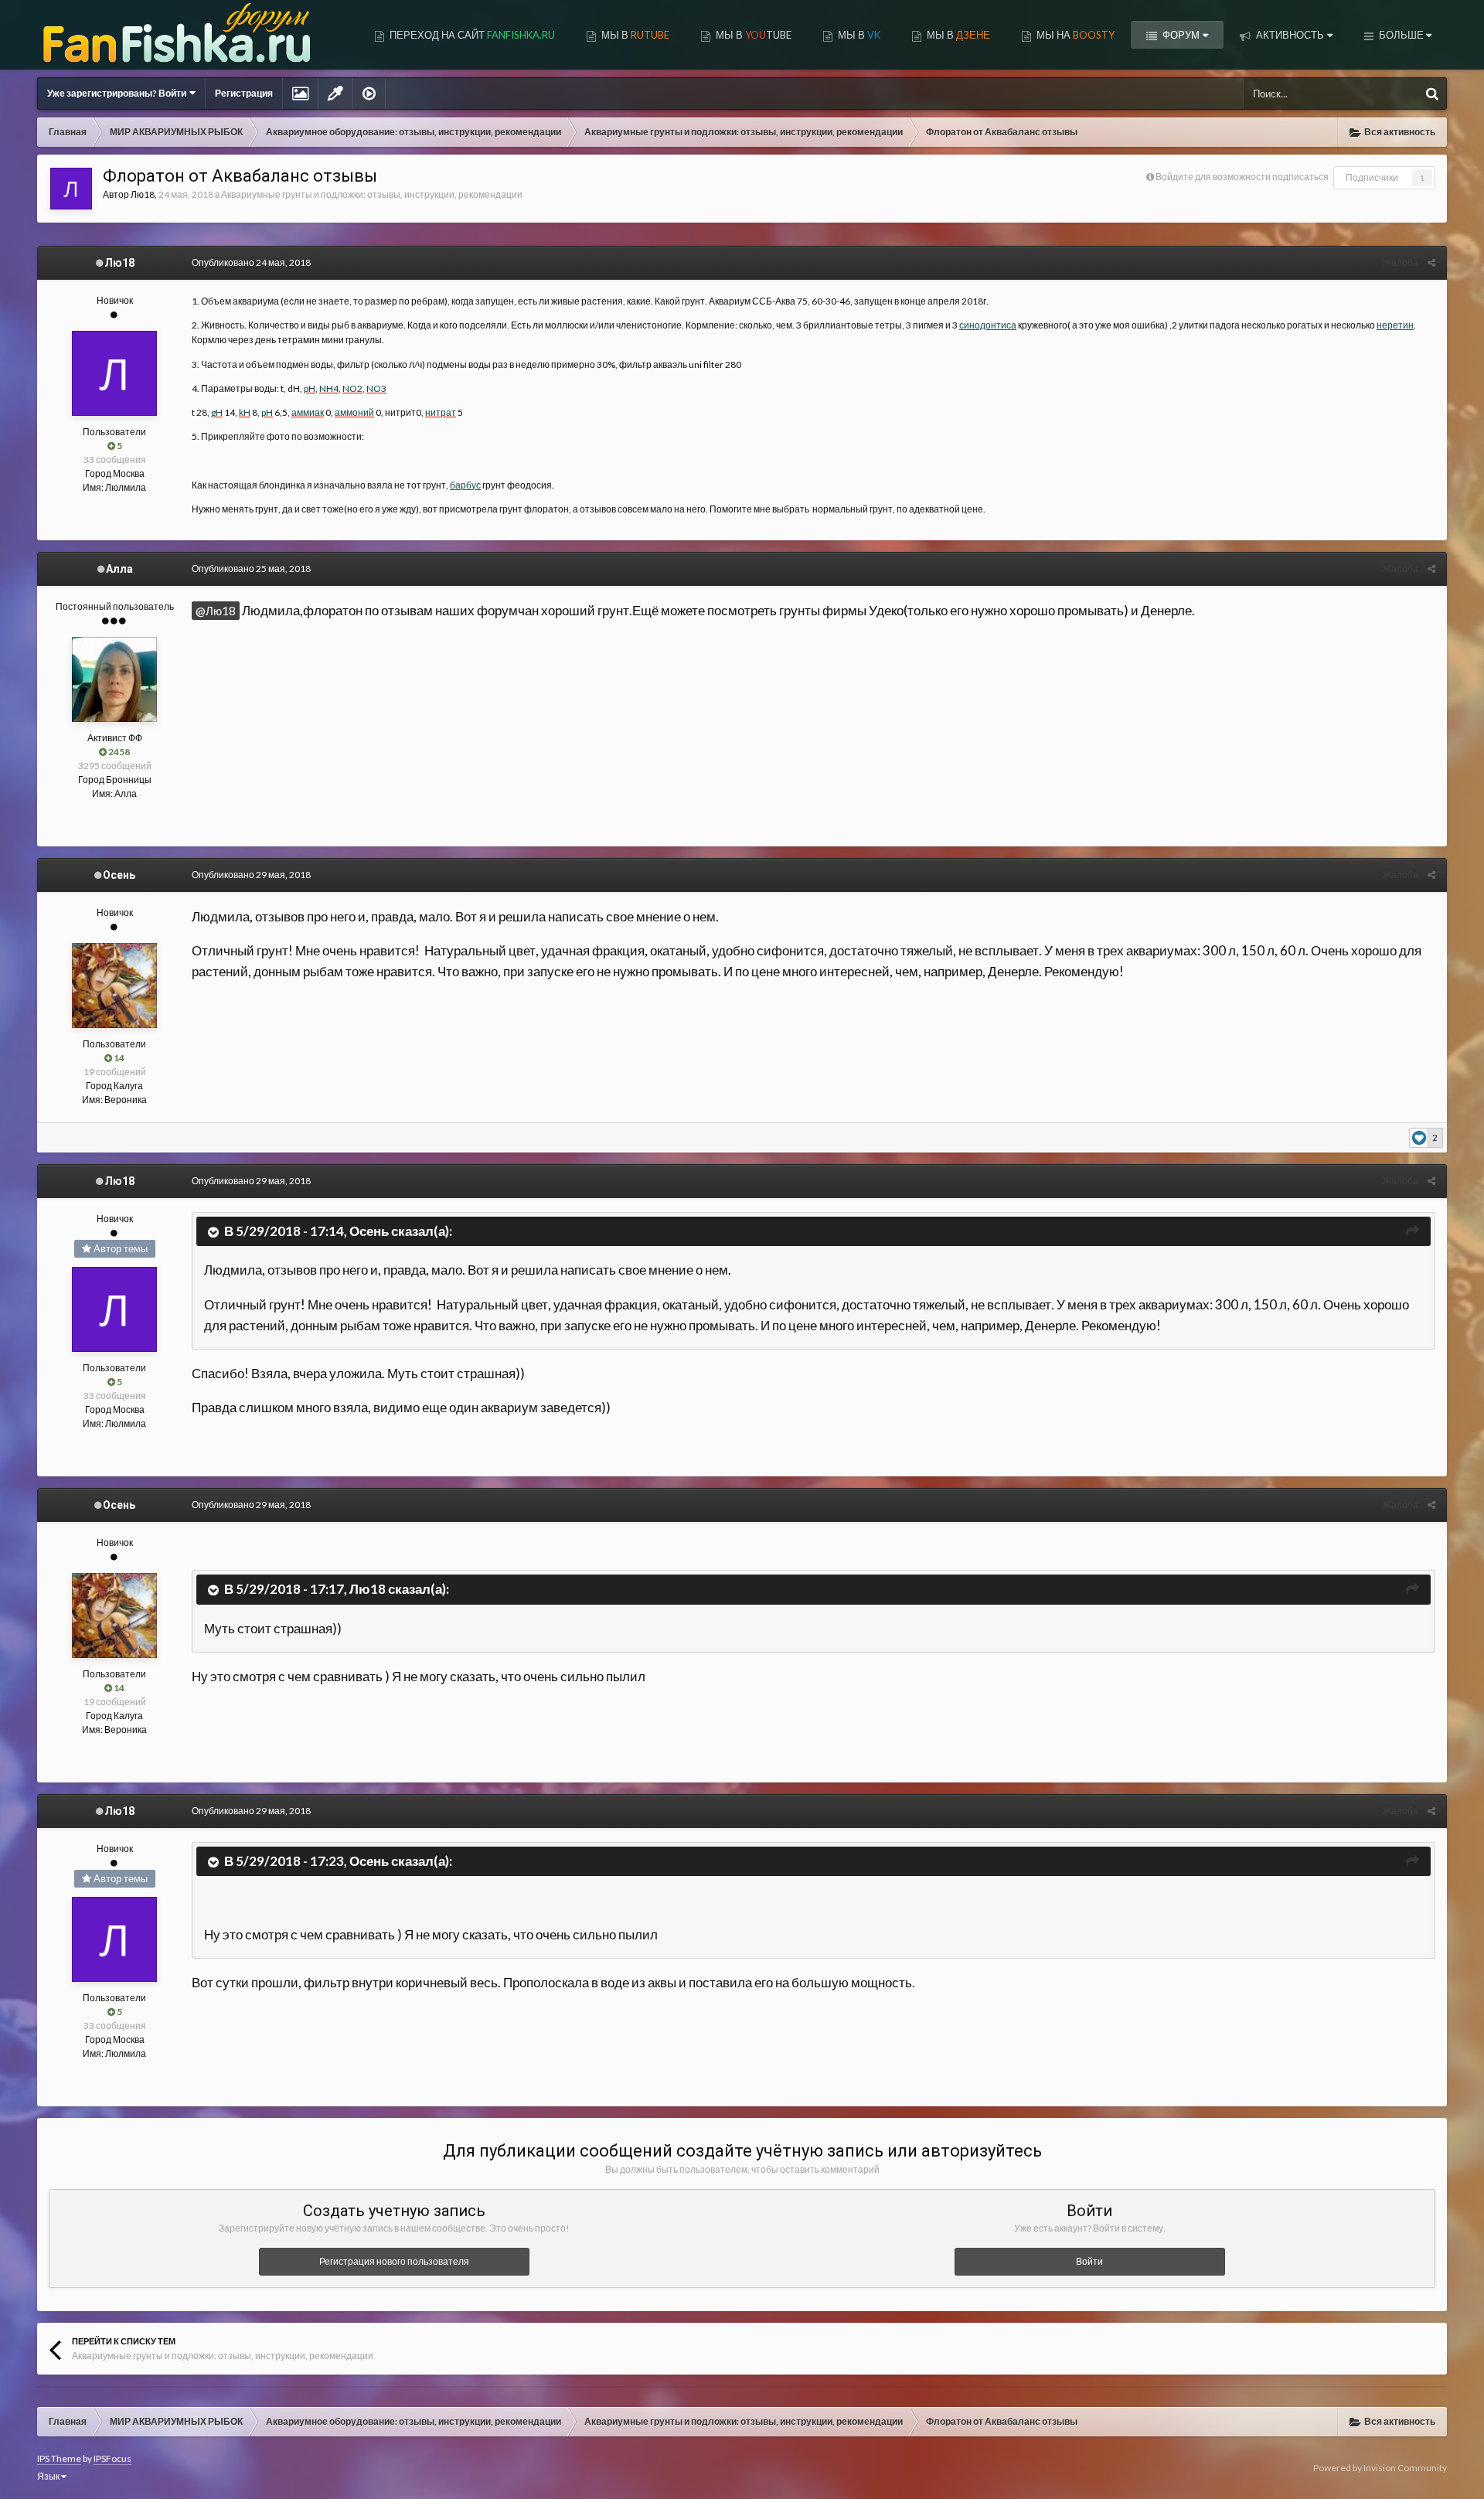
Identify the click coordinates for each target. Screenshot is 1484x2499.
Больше (1401, 35)
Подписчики (1372, 177)
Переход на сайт (471, 35)
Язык (49, 2476)
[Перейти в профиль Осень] (114, 986)
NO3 (376, 388)
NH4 (329, 388)
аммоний (354, 412)
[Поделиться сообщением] (1431, 262)
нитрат (441, 412)
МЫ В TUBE (752, 35)
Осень (119, 875)
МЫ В (634, 35)
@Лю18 (216, 611)
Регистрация (244, 93)
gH (217, 412)
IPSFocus (112, 2458)
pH (310, 388)
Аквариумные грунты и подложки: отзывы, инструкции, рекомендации (372, 194)
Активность (1289, 35)
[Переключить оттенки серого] (335, 94)
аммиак (308, 412)
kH (245, 412)
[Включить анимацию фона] (369, 94)
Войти (1089, 2261)
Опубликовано (251, 262)
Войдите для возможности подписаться (1242, 177)
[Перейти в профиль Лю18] (71, 189)
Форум (1180, 35)
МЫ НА (1074, 35)
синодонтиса (988, 325)
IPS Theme (59, 2458)
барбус (465, 485)
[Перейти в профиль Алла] (114, 679)
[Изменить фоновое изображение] (300, 94)
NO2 (352, 388)
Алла (119, 569)
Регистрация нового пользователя (394, 2261)
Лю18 (143, 194)
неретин (1395, 325)
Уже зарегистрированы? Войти (118, 93)
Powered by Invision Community (1380, 2468)
